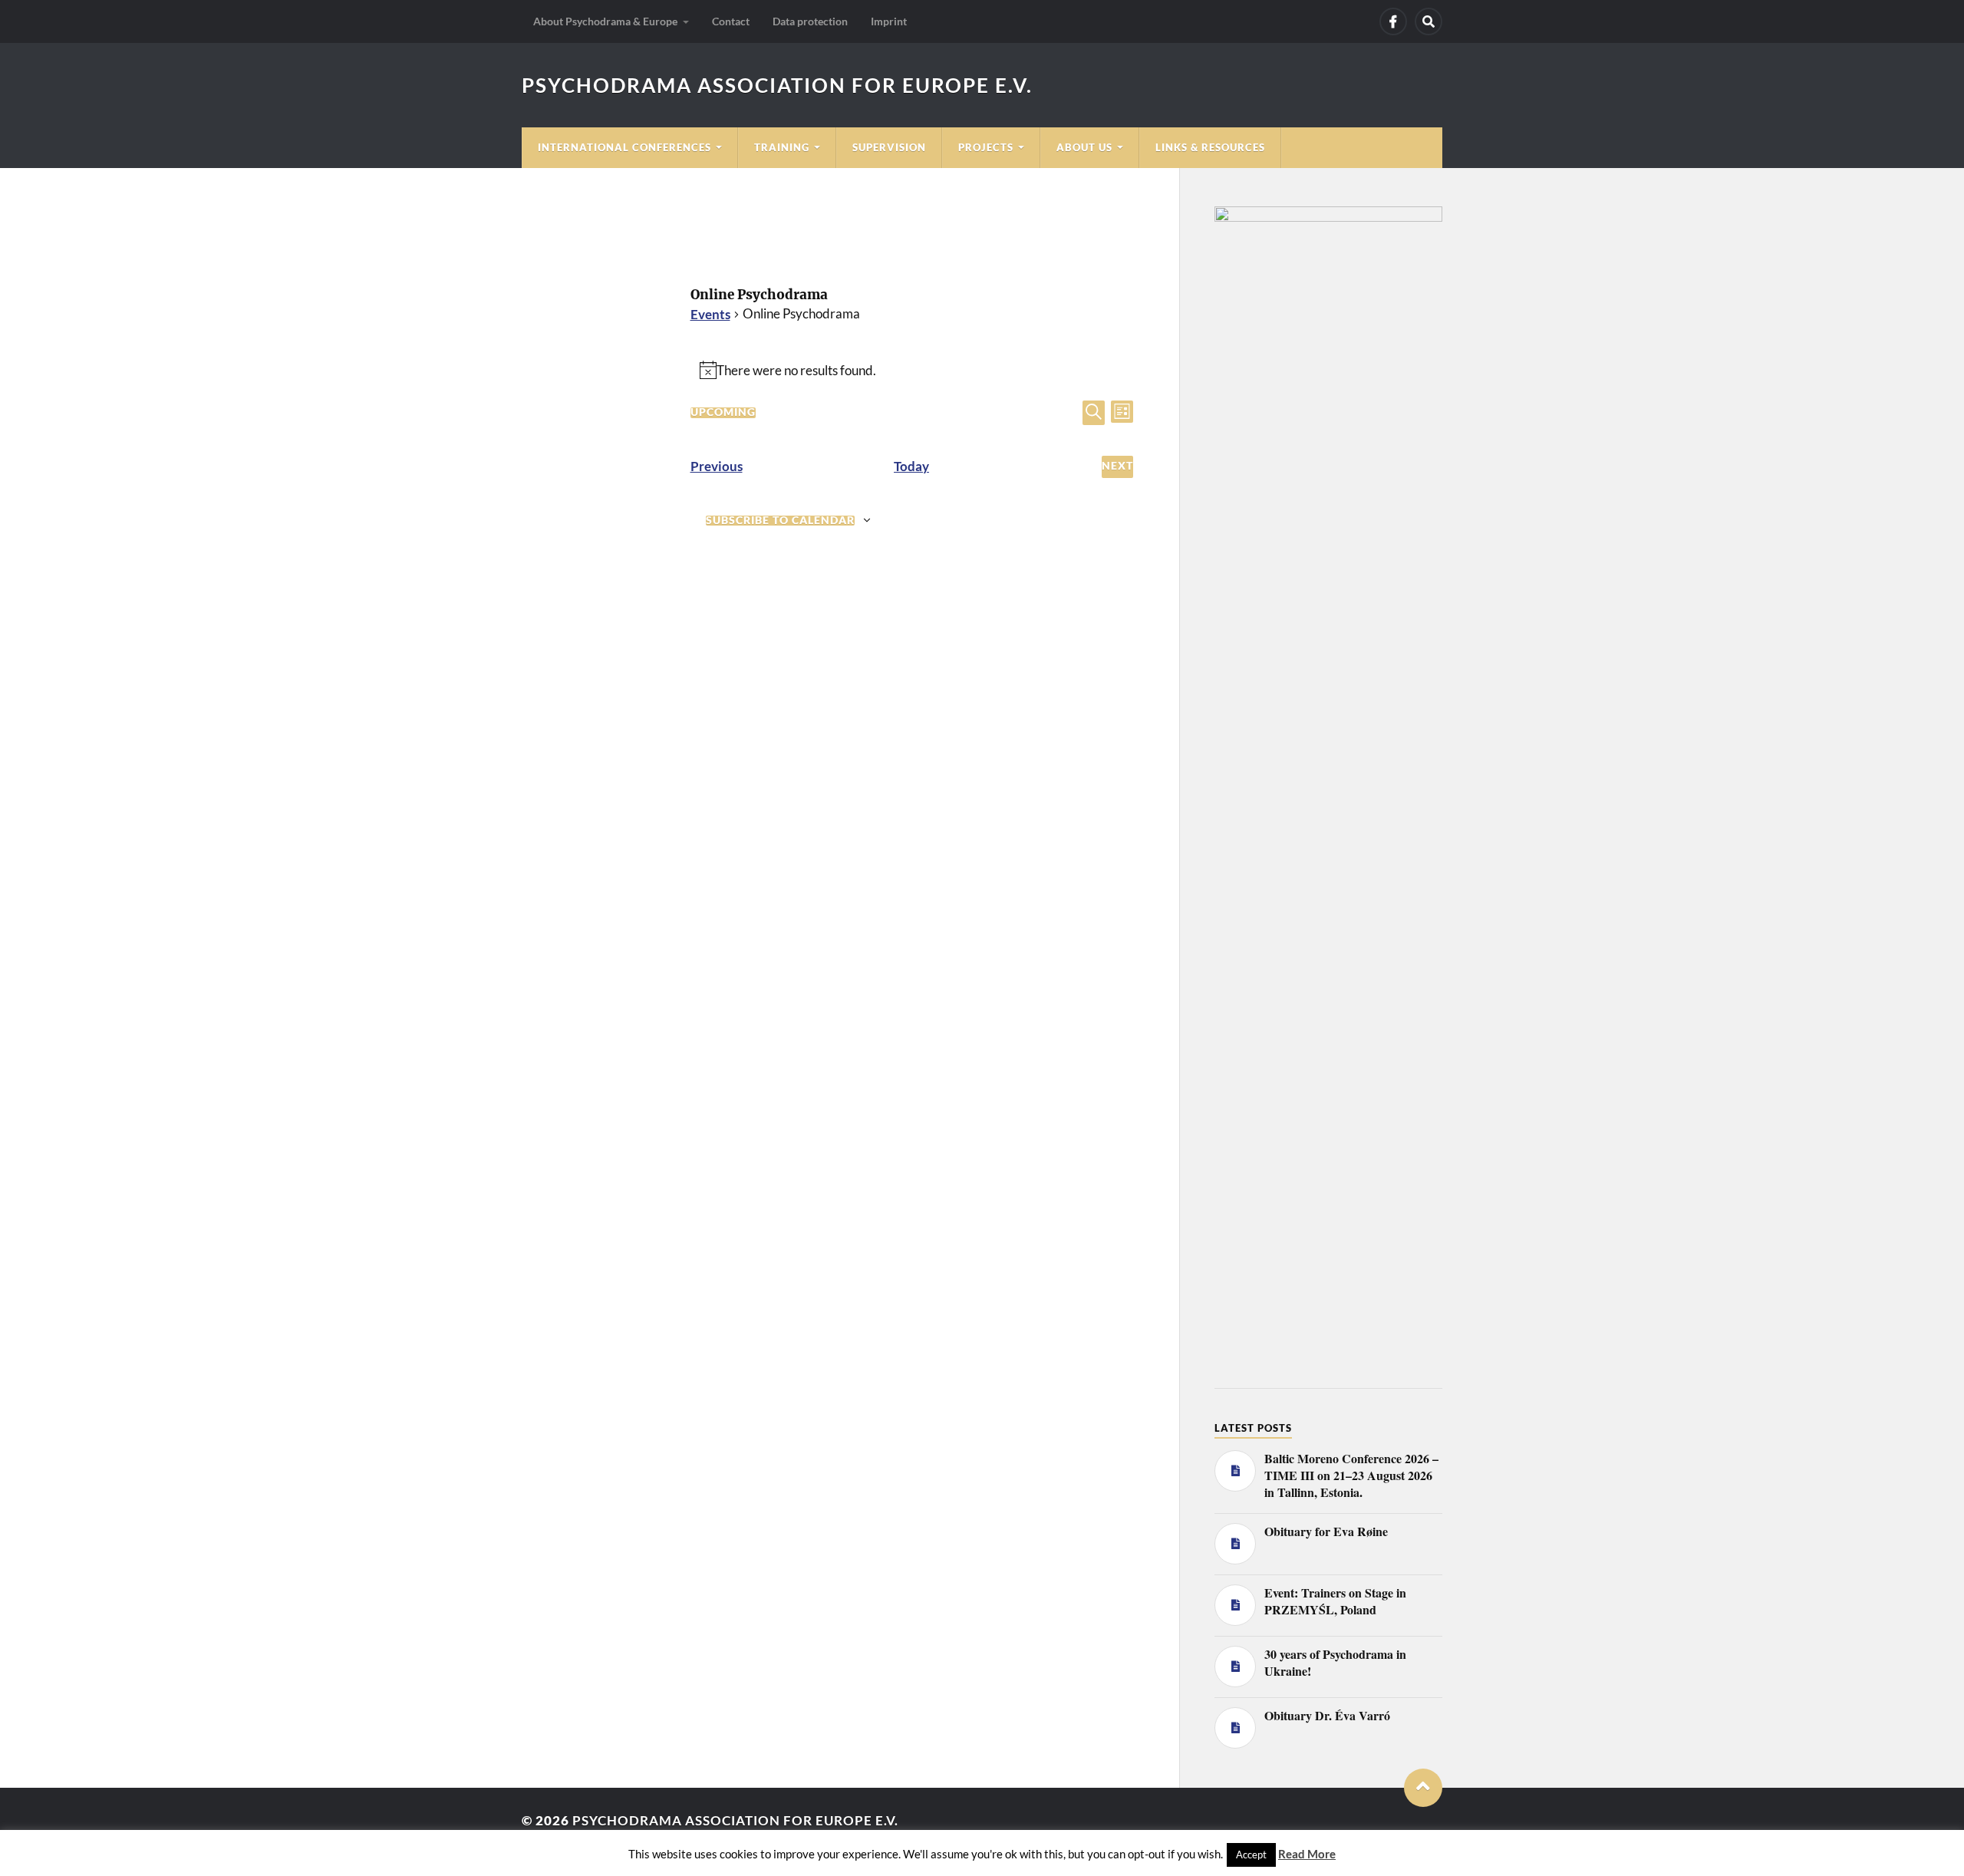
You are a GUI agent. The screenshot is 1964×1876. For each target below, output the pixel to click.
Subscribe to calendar (780, 521)
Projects (986, 147)
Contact (731, 21)
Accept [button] (1251, 1855)
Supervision (889, 147)
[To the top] (1423, 1788)
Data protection (810, 21)
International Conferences (624, 147)
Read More (1307, 1854)
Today (911, 466)
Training (782, 147)
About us (1084, 147)
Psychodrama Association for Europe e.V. (777, 85)
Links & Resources (1210, 147)
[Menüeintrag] (1393, 21)
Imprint (889, 21)
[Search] (1429, 21)
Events (710, 314)
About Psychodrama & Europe (605, 21)
